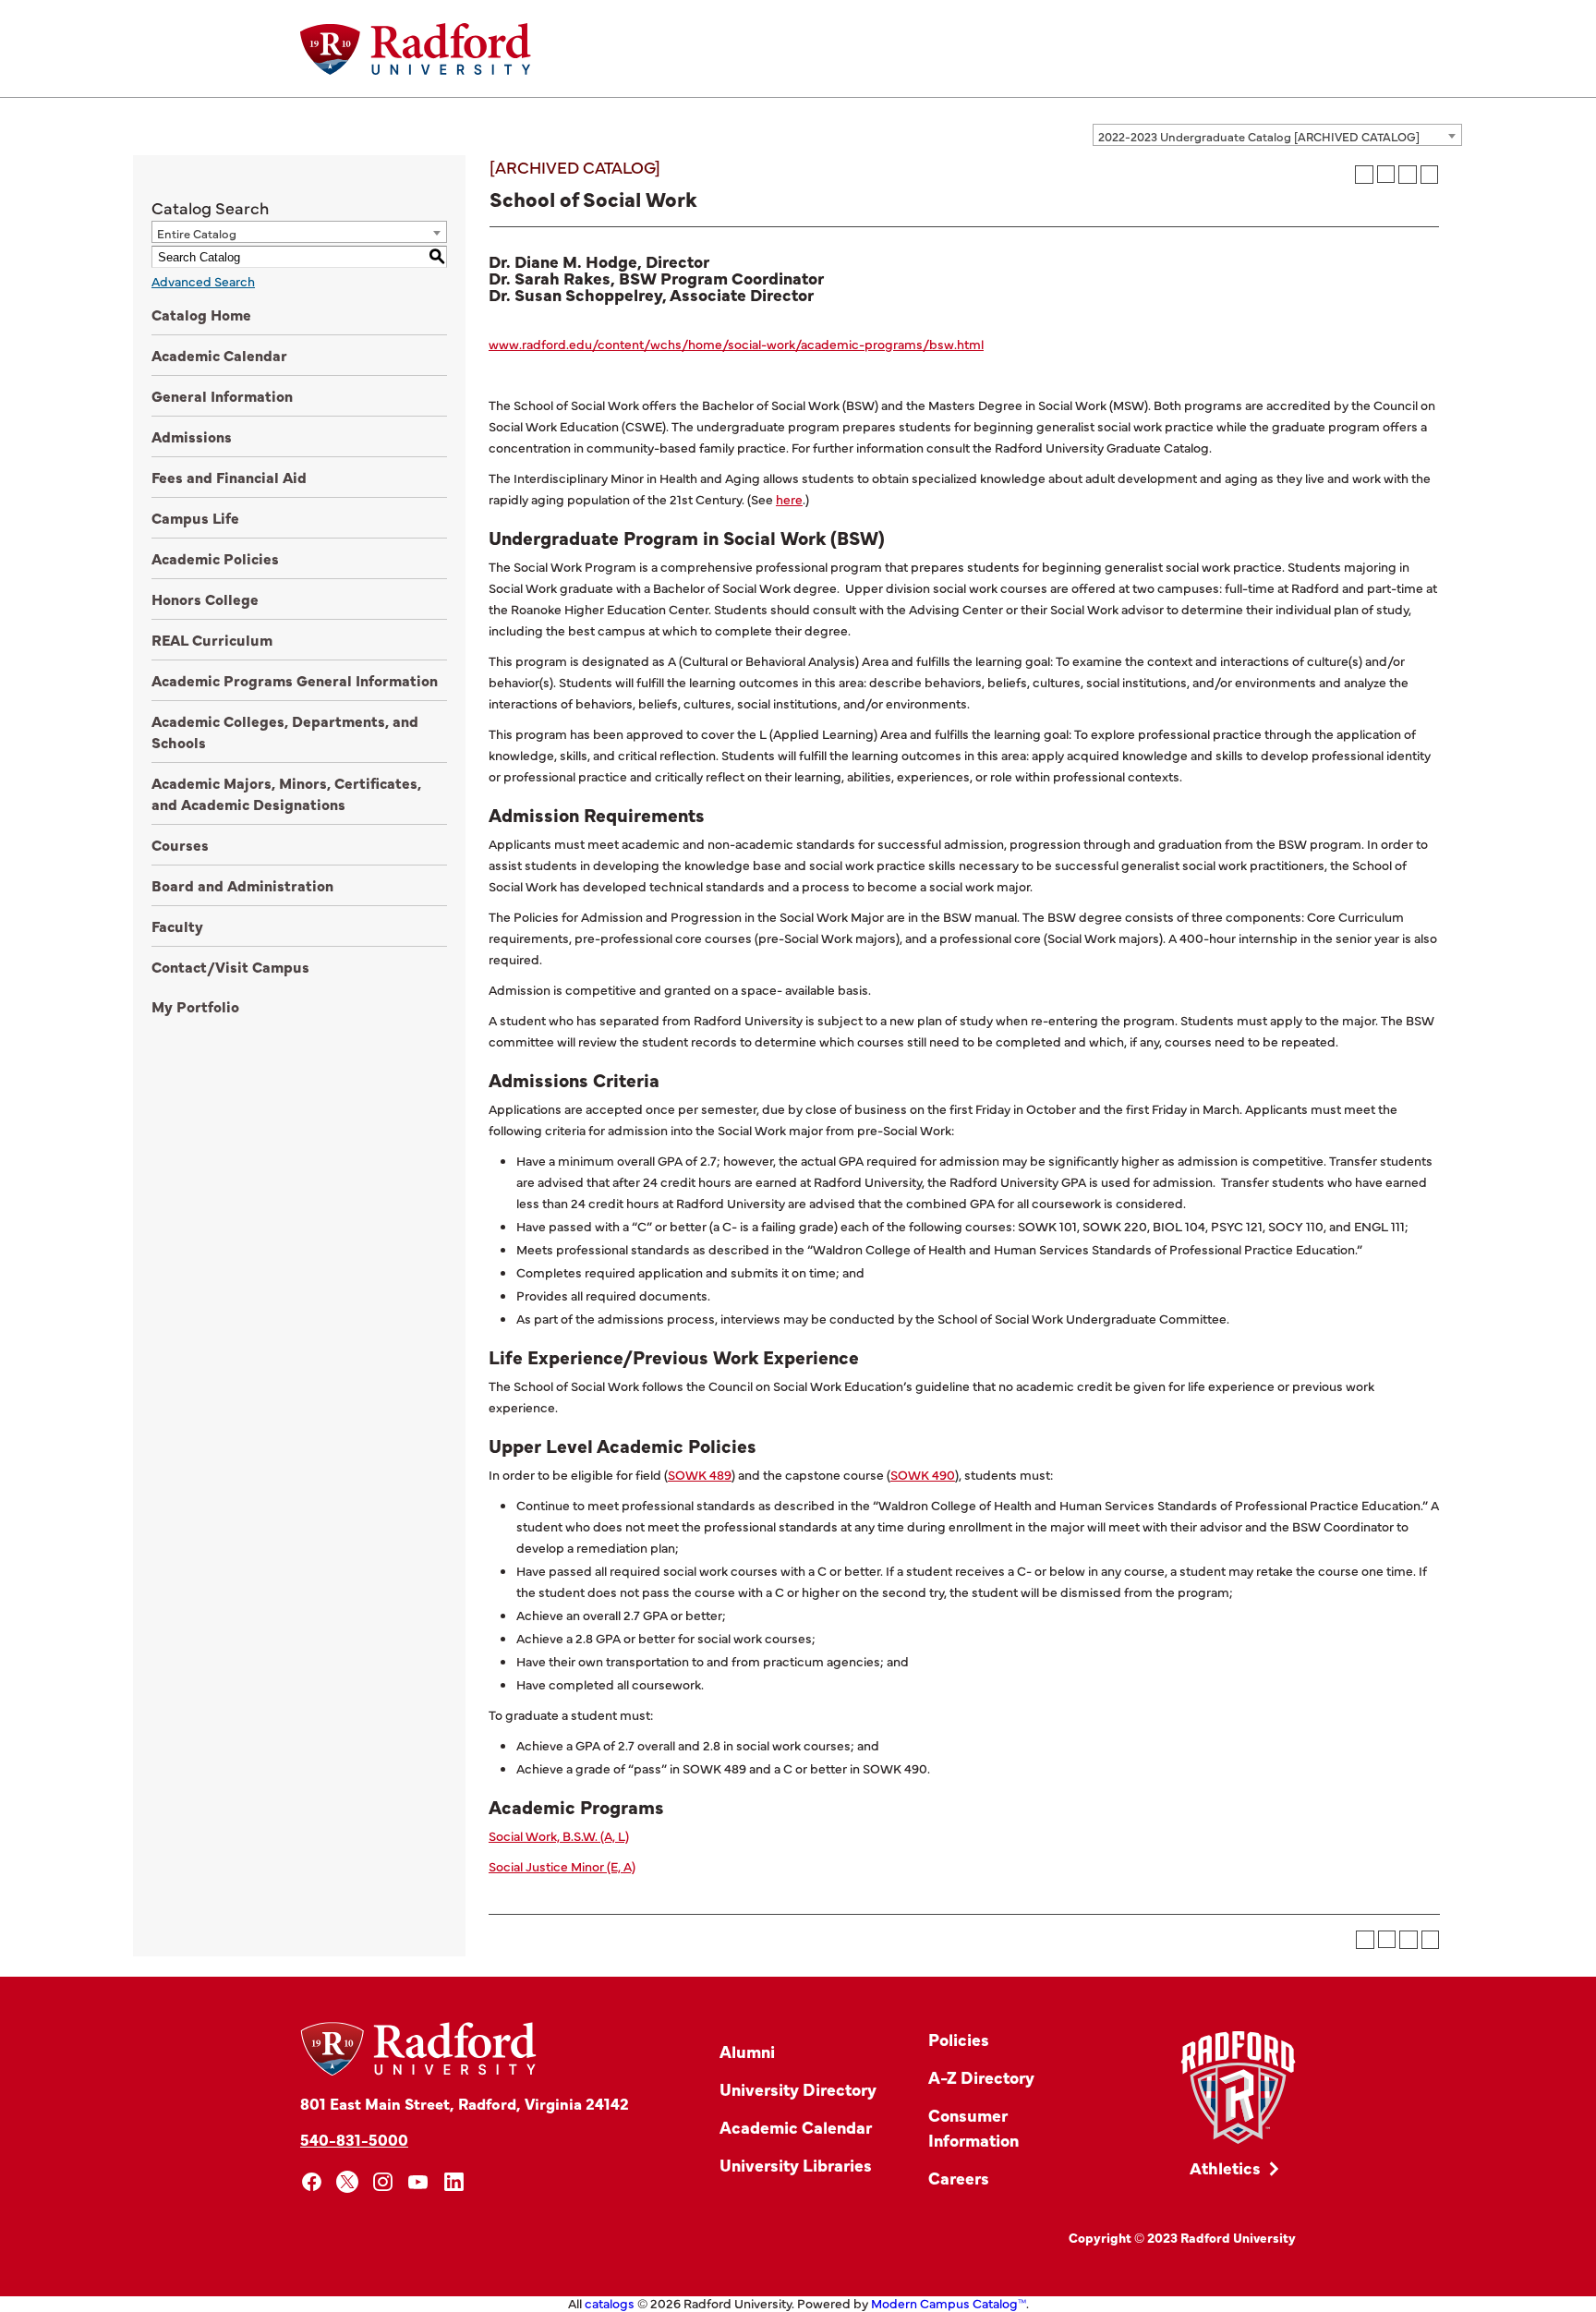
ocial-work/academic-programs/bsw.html (859, 344)
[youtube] (419, 2182)
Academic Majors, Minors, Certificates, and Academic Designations (286, 793)
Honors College (205, 599)
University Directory (798, 2089)
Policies (959, 2039)
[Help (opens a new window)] (1430, 175)
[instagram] (383, 2182)
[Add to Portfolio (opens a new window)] (1364, 175)
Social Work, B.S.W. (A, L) (559, 1835)
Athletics (1225, 2167)
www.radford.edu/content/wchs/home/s (611, 344)
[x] (348, 2182)
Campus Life (195, 517)
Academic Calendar (219, 355)
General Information (222, 395)
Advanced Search (203, 281)
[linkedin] (454, 2182)
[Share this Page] (1386, 174)
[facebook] (312, 2182)
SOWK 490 (923, 1474)
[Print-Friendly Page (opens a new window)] (1408, 175)
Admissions (192, 436)
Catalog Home (201, 314)
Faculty (177, 926)
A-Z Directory (981, 2077)
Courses (180, 844)
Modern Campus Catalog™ (949, 2303)
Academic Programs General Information (295, 680)
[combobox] (1277, 135)
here (789, 499)
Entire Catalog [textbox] (197, 233)
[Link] (1238, 2088)
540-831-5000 (354, 2139)
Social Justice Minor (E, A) (562, 1866)
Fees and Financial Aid (229, 477)
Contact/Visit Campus (230, 966)
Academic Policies (215, 558)
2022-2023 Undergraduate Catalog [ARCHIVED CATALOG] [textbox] (1259, 136)
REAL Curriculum (212, 639)
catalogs (610, 2303)
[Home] (416, 49)
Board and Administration (242, 885)
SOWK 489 (700, 1474)
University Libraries (796, 2165)
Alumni (747, 2051)
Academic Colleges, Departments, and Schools (285, 731)
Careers (959, 2178)
